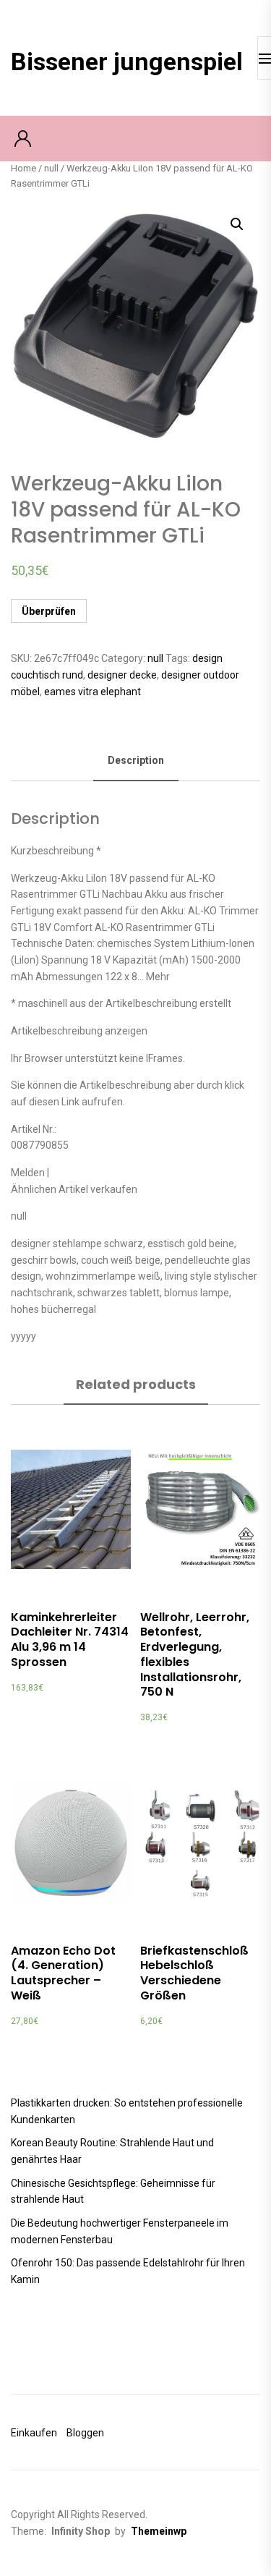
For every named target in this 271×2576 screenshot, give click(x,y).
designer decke (122, 675)
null (51, 168)
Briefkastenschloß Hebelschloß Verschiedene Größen (194, 1973)
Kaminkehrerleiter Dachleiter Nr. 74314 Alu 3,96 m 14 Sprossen (70, 1640)
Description (136, 760)
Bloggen (85, 2433)
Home (23, 168)
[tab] (136, 761)
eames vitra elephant (93, 692)
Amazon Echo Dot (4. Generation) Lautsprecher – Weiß (63, 1973)
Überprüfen (49, 611)
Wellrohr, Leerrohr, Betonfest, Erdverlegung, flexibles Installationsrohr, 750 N (195, 1655)
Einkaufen (34, 2433)
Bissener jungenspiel (127, 61)
